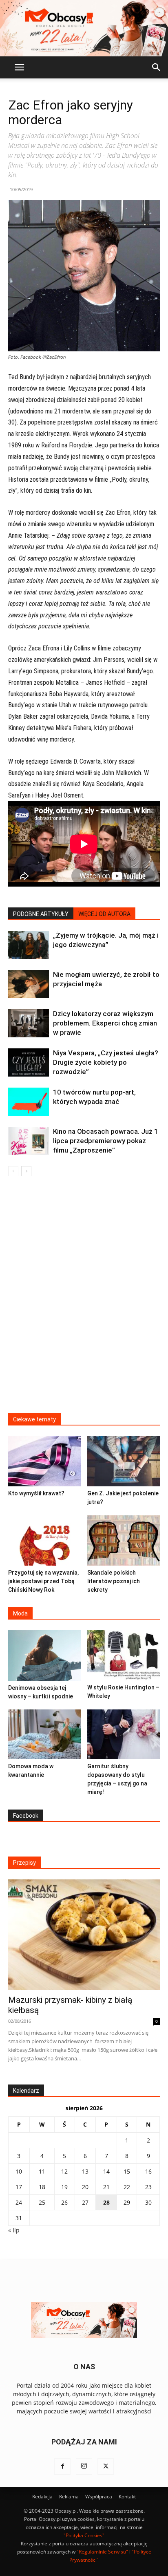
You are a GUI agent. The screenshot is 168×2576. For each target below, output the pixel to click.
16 (148, 2171)
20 (85, 2187)
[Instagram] (84, 2467)
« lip (14, 2230)
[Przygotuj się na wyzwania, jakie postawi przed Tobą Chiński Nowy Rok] (45, 1540)
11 (42, 2171)
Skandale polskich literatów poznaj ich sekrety (114, 1581)
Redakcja (42, 2497)
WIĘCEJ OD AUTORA (104, 914)
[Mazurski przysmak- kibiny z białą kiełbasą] (84, 1935)
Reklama (69, 2497)
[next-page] (26, 1171)
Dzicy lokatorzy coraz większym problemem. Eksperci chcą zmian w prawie (105, 1023)
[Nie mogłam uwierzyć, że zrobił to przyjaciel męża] (29, 984)
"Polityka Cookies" (84, 2535)
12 (64, 2171)
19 (64, 2187)
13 (85, 2171)
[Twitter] (106, 2467)
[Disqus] (84, 1300)
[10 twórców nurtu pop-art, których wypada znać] (29, 1102)
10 (19, 2171)
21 (106, 2187)
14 (106, 2171)
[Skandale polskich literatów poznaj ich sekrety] (124, 1540)
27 (85, 2202)
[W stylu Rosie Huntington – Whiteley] (124, 1655)
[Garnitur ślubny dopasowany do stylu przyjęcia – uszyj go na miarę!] (124, 1735)
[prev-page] (13, 1171)
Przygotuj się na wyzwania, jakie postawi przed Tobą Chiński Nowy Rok (43, 1581)
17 (19, 2187)
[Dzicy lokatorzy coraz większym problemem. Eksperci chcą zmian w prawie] (29, 1023)
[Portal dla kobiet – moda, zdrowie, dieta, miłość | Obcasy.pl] (84, 28)
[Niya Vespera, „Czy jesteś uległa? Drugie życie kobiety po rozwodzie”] (29, 1062)
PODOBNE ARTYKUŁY (41, 914)
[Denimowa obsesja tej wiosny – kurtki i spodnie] (45, 1656)
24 (19, 2202)
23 (148, 2187)
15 (127, 2171)
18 (42, 2187)
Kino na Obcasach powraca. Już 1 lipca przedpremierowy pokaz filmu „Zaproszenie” (106, 1141)
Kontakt (127, 2497)
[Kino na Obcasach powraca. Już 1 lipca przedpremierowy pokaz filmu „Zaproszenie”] (29, 1141)
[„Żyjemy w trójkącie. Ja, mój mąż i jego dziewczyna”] (29, 945)
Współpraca (99, 2497)
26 (64, 2202)
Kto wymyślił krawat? (36, 1493)
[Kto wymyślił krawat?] (45, 1461)
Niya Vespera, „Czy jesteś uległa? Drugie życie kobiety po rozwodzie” (106, 1062)
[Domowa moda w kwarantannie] (45, 1735)
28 (106, 2202)
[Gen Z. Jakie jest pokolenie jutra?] (124, 1461)
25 (42, 2202)
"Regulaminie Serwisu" (102, 2552)
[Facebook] (62, 2467)
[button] (19, 67)
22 (127, 2187)
